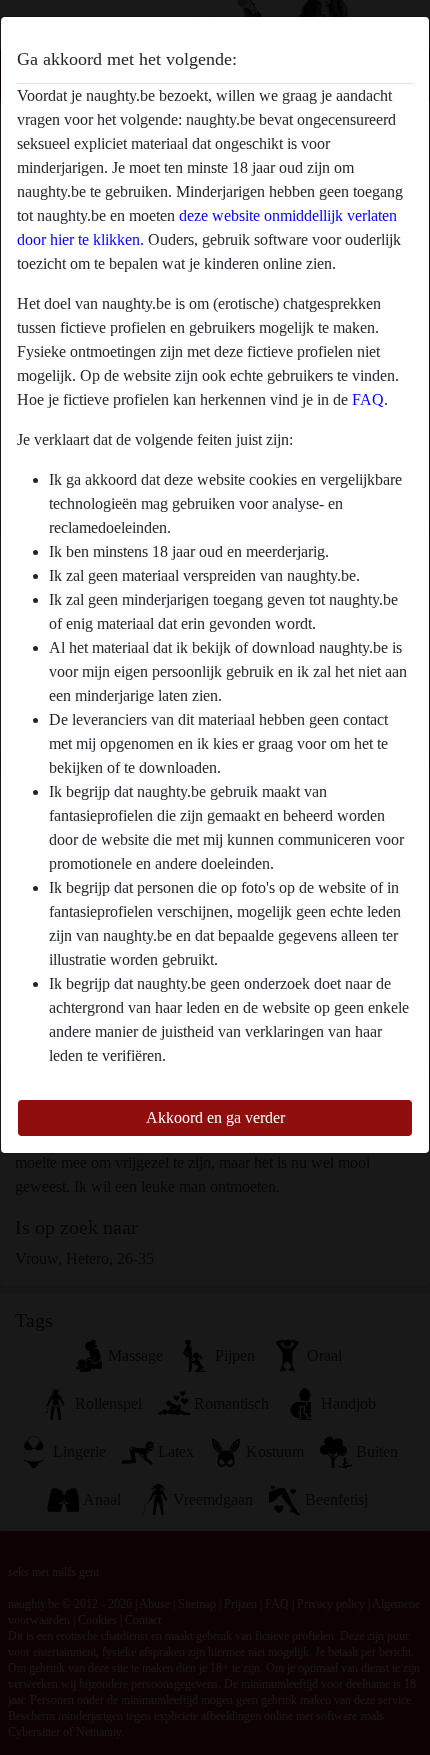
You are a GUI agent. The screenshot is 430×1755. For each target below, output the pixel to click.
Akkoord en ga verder (215, 1117)
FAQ (368, 399)
